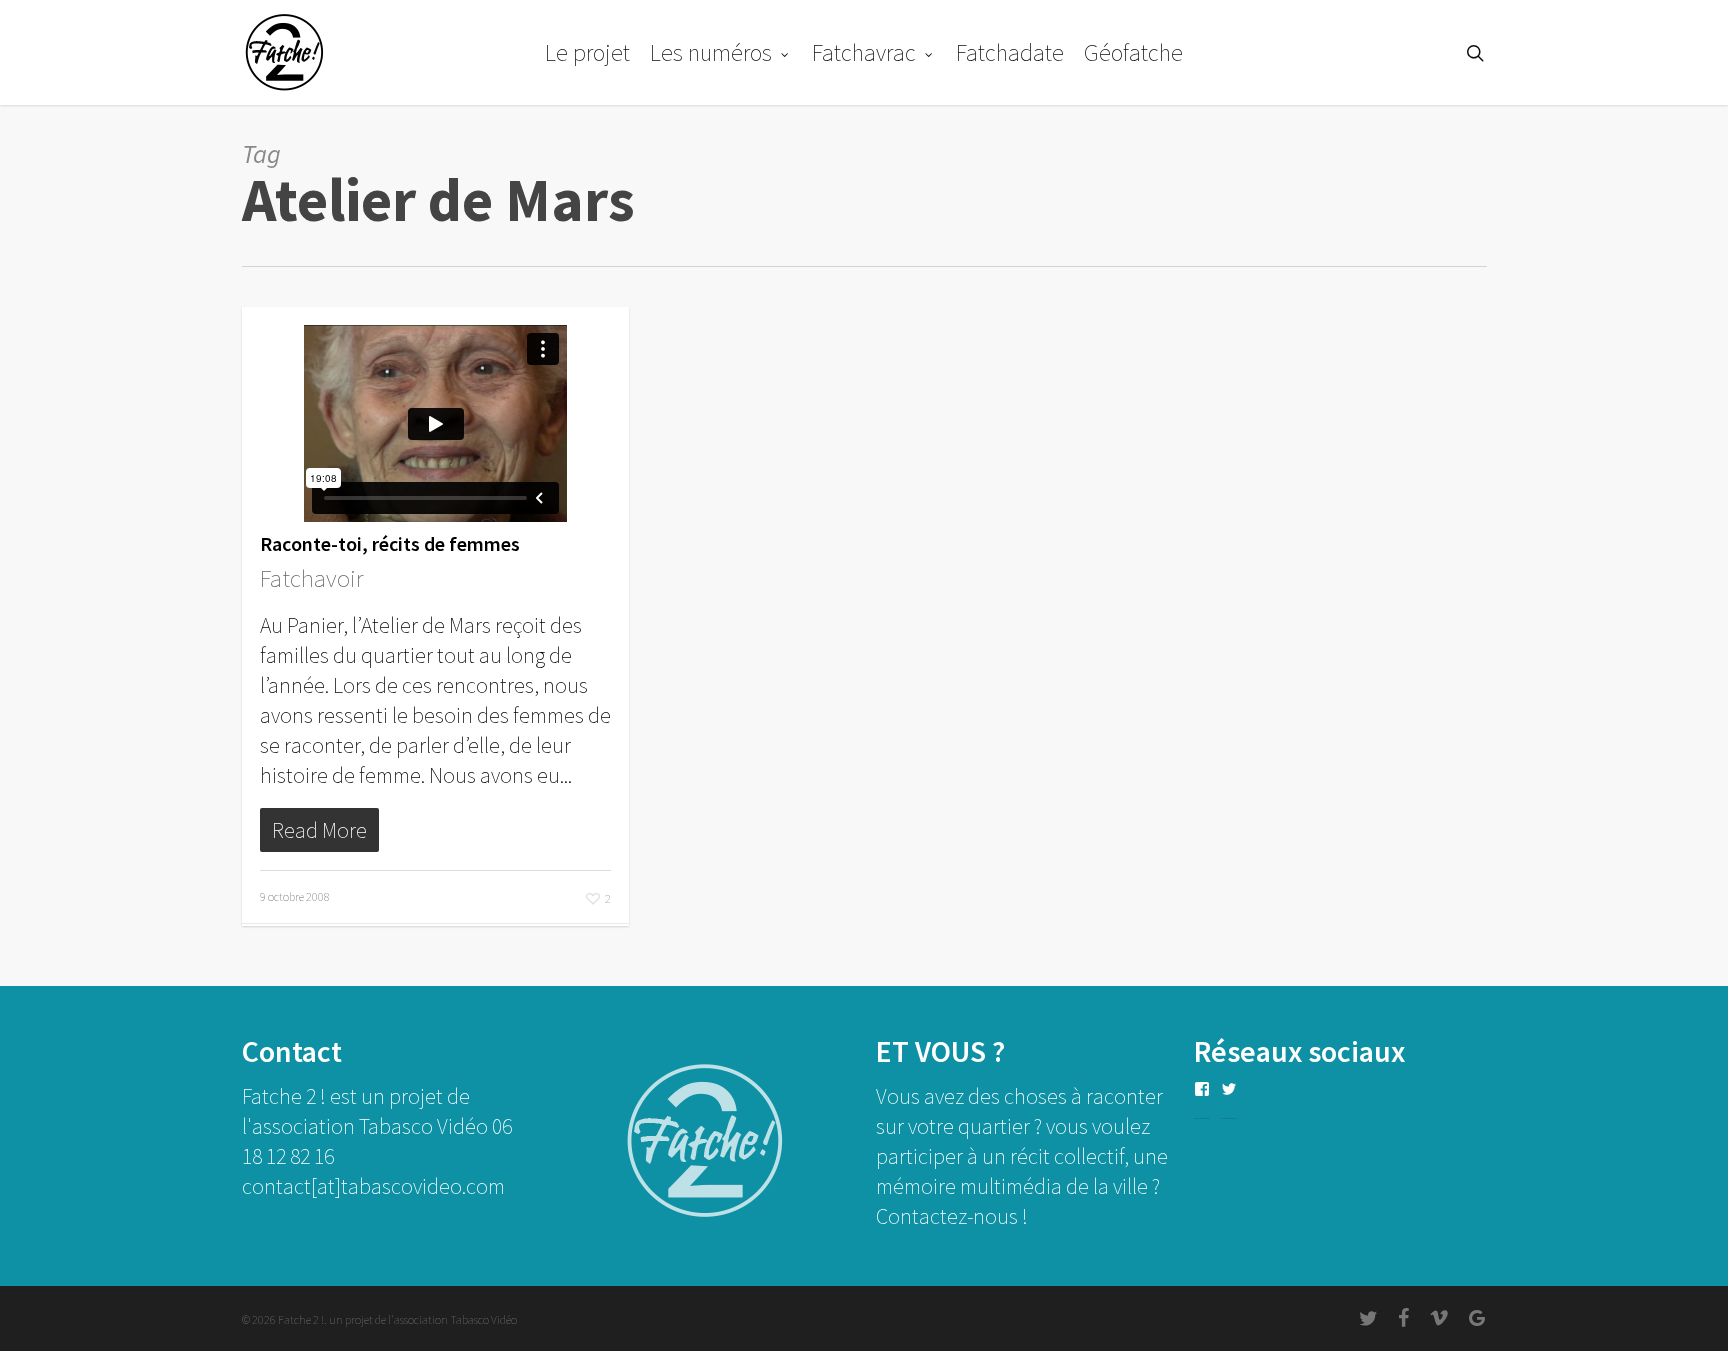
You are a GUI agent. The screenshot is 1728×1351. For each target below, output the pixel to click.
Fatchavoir (311, 578)
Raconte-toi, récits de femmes (390, 543)
